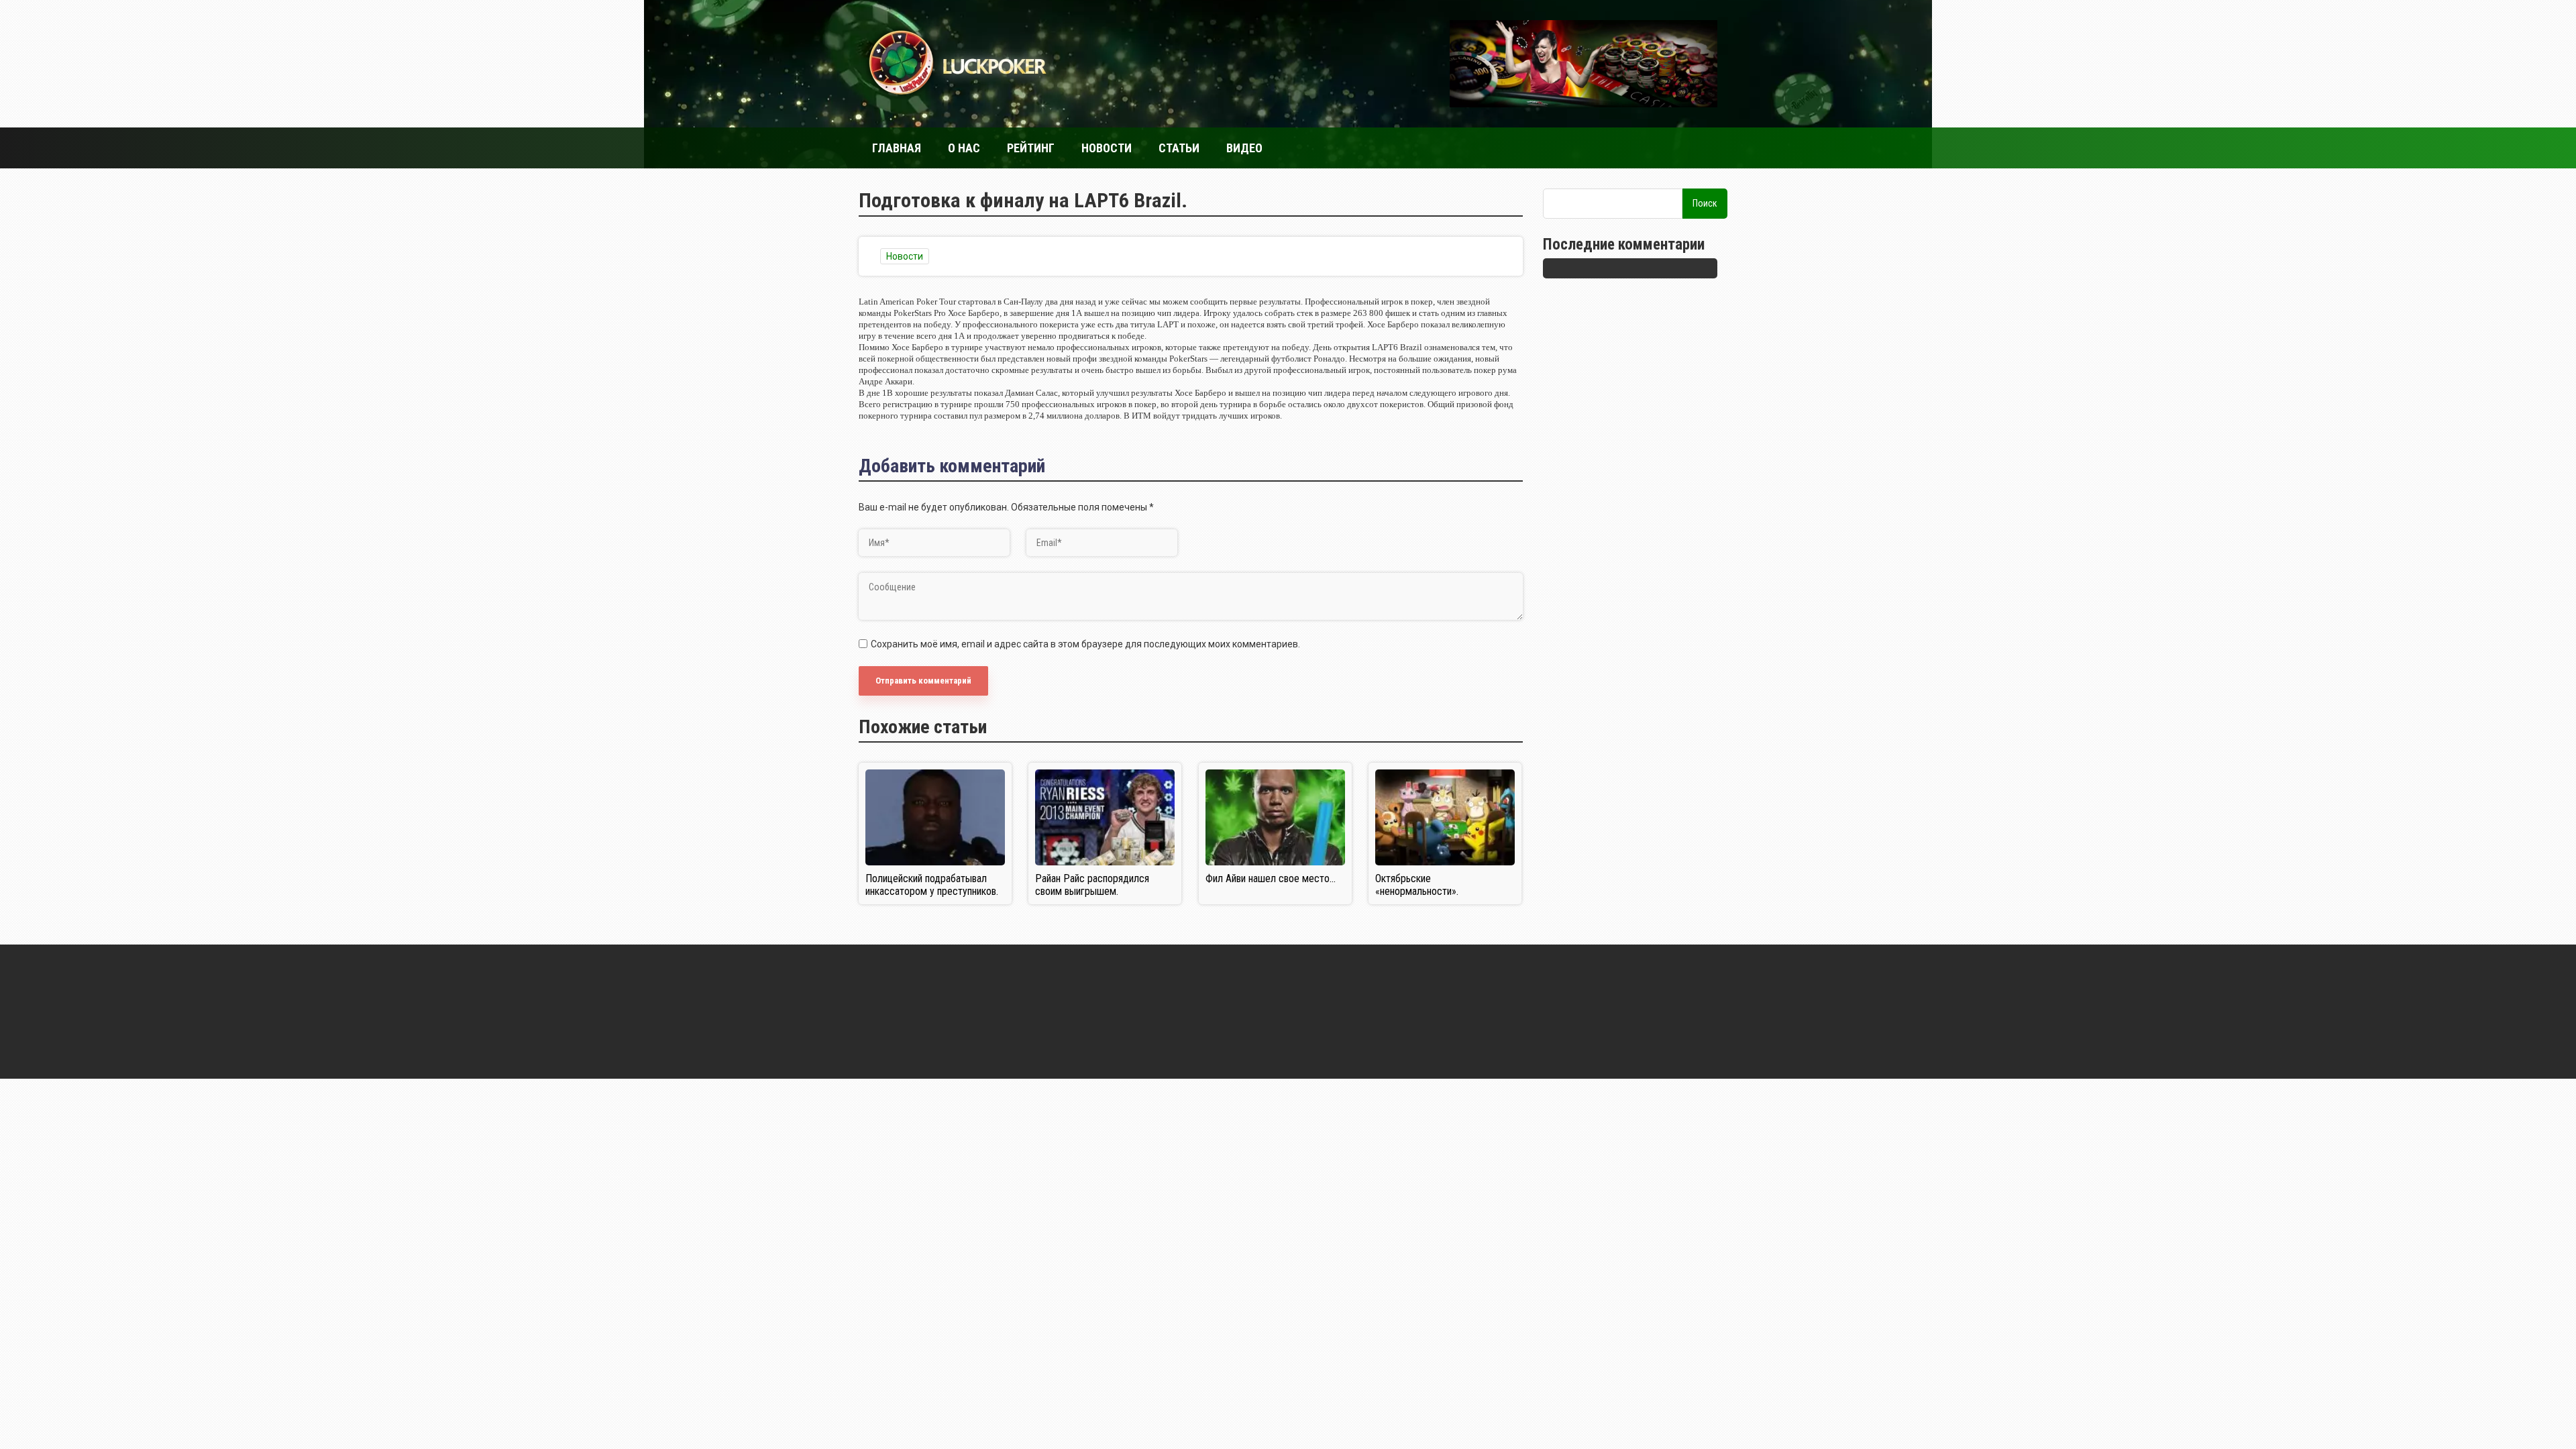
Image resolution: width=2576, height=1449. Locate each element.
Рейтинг (1031, 148)
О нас (964, 148)
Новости (1107, 148)
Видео (1244, 148)
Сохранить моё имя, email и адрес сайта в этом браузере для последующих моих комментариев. (1085, 644)
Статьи (1179, 148)
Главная (897, 148)
